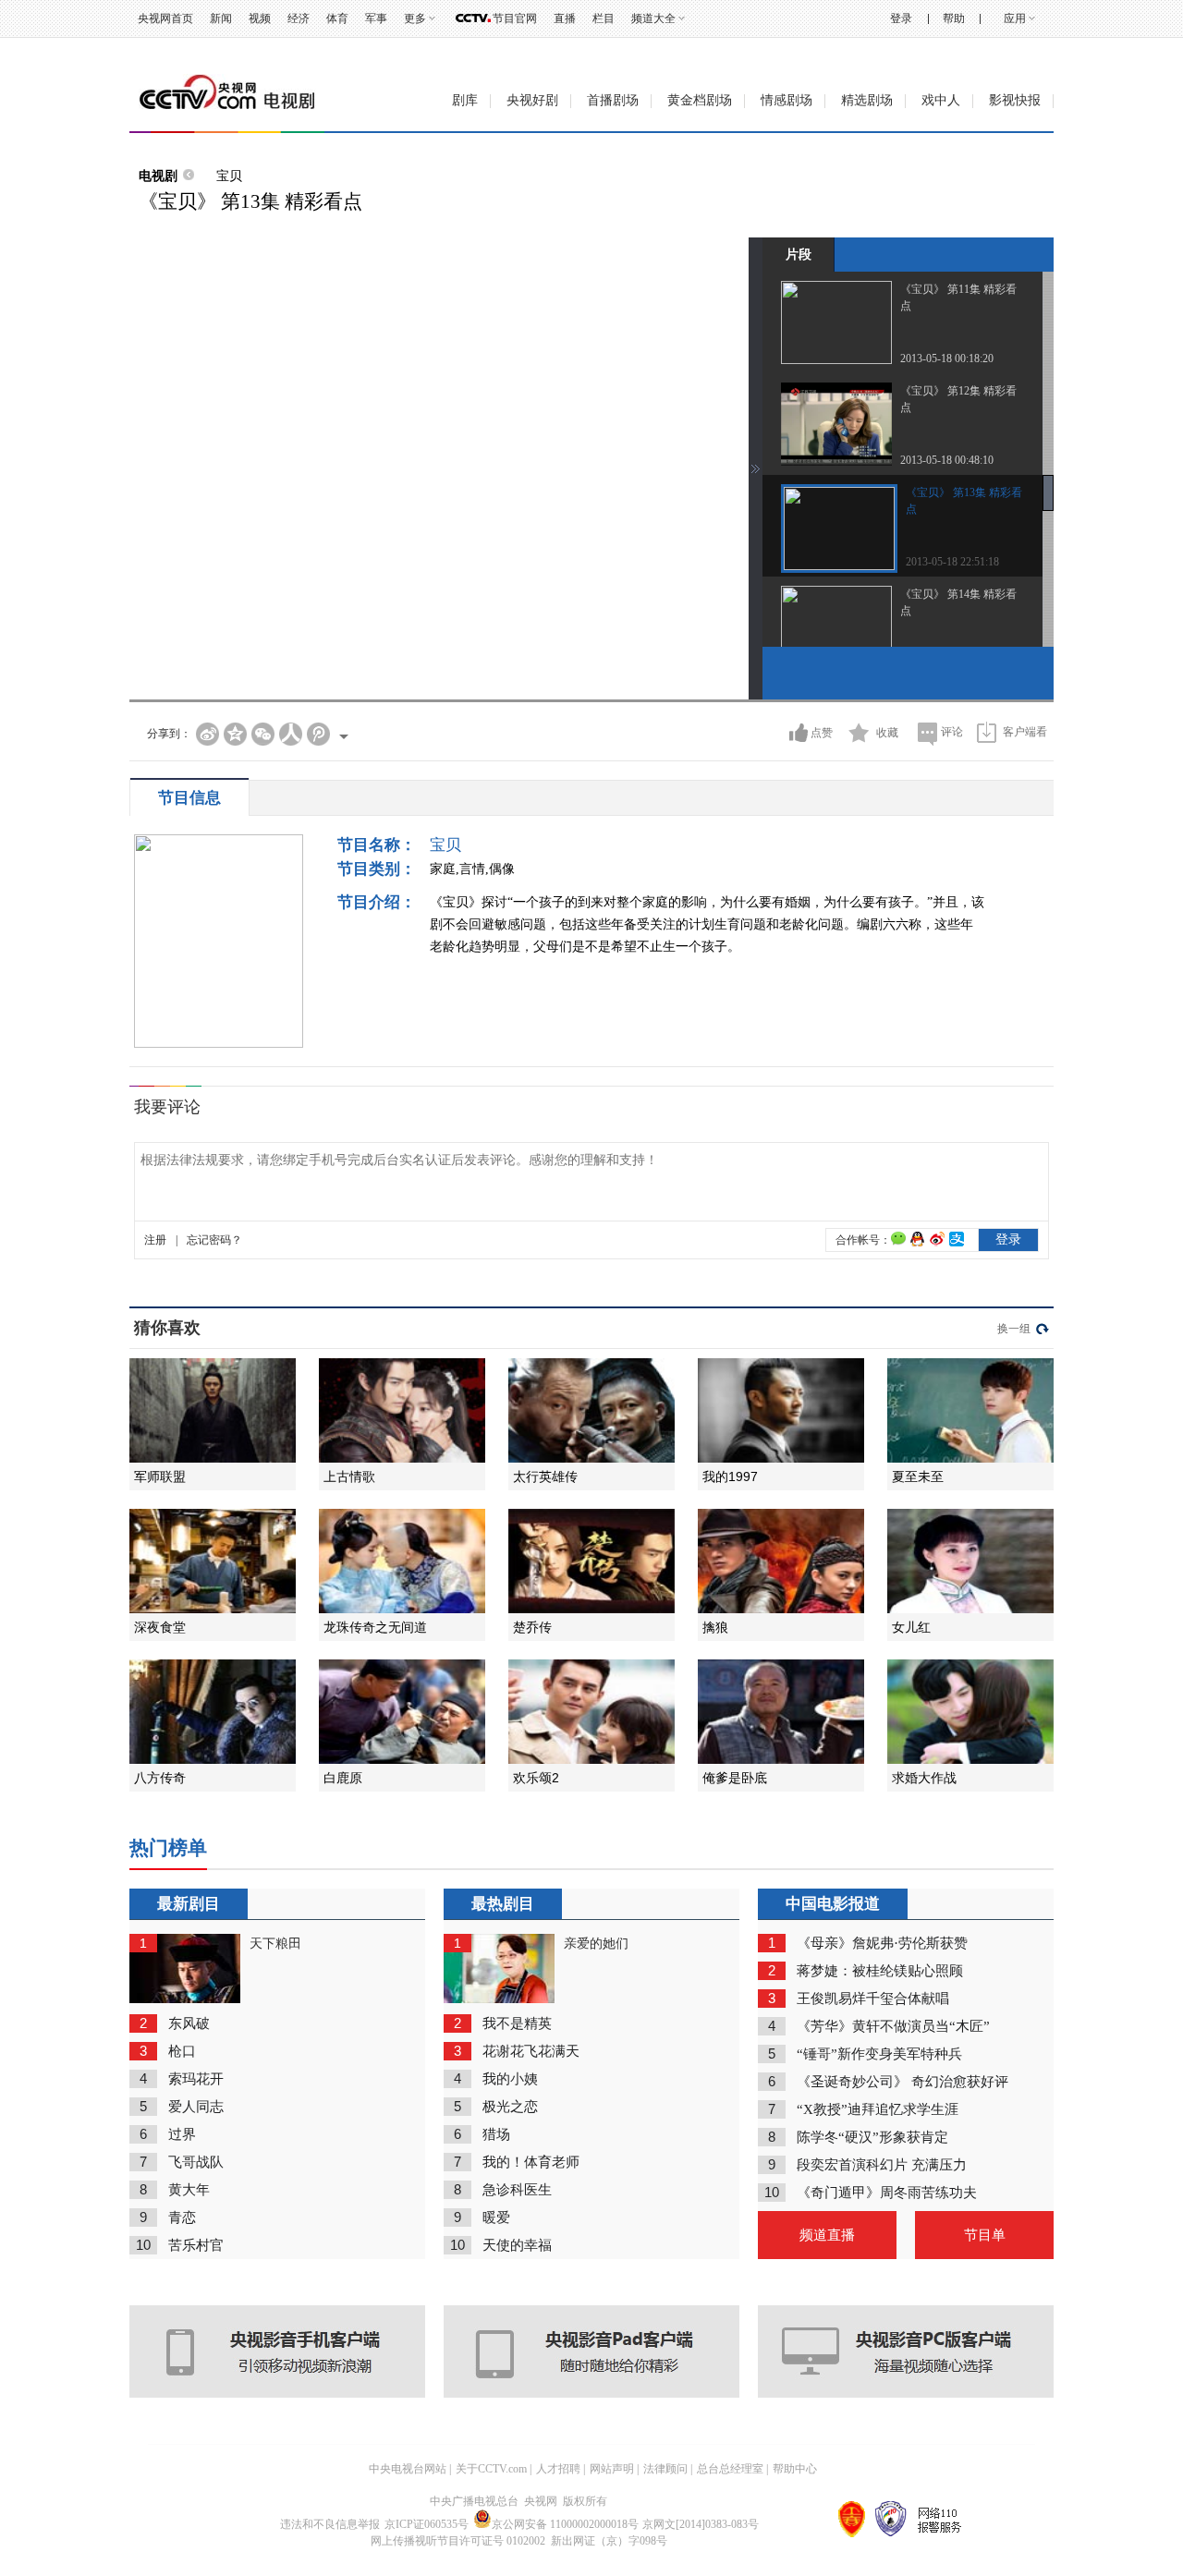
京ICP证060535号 (427, 2524)
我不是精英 (517, 2023)
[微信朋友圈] (263, 734)
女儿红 (911, 1627)
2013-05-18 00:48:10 (947, 460)
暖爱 (496, 2218)
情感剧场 (787, 100)
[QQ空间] (235, 734)
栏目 (604, 18)
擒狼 (715, 1627)
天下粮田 (275, 1944)
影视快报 (1015, 100)
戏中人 (941, 100)
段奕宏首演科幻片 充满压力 (882, 2165)
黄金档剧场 (700, 100)
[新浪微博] (207, 734)
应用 (1015, 18)
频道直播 (827, 2235)
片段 (799, 254)
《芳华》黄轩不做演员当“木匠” (893, 2026)
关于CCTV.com (491, 2469)
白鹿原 (343, 1778)
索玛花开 (196, 2079)
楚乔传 (532, 1627)
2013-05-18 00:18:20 (947, 358)
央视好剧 (532, 100)
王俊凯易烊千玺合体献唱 (873, 1999)
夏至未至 (918, 1476)
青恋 (182, 2218)
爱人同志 (196, 2107)
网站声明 (612, 2469)
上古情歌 (349, 1476)
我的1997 (730, 1476)
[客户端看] (987, 732)
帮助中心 (795, 2469)
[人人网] (291, 734)
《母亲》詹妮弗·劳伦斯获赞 (882, 1943)
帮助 (954, 18)
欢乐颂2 (536, 1778)
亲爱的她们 (596, 1944)
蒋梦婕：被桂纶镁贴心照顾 (880, 1971)
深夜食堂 (160, 1627)
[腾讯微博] (318, 734)
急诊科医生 (517, 2190)
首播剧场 (613, 100)
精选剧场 (867, 100)
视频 (260, 18)
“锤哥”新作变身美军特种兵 (879, 2054)
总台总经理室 (730, 2469)
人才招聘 (558, 2469)
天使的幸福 (517, 2245)
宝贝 (229, 176)
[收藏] (859, 733)
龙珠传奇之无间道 (375, 1627)
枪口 (182, 2051)
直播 (565, 18)
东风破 (189, 2023)
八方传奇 (160, 1778)
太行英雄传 (545, 1476)
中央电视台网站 (408, 2469)
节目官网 (515, 18)
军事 (376, 18)
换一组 (1014, 1329)
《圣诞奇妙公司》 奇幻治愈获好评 (902, 2082)
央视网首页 (165, 18)
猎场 (496, 2134)
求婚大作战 (924, 1778)
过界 (182, 2134)
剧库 (465, 100)
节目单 (985, 2235)
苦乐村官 (196, 2245)
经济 (299, 18)
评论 (952, 732)
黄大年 (189, 2190)
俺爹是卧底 (735, 1778)
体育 (337, 18)
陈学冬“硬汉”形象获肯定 (872, 2137)
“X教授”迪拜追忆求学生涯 (878, 2109)
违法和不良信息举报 (330, 2524)
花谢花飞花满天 (531, 2051)
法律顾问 (665, 2469)
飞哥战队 (196, 2162)
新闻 (221, 18)
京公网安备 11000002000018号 (565, 2524)
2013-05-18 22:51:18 (952, 562)
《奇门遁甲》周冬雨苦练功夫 (887, 2193)
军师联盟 (160, 1476)
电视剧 (158, 176)
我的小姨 (510, 2079)
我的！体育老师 (531, 2162)
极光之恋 (510, 2107)
